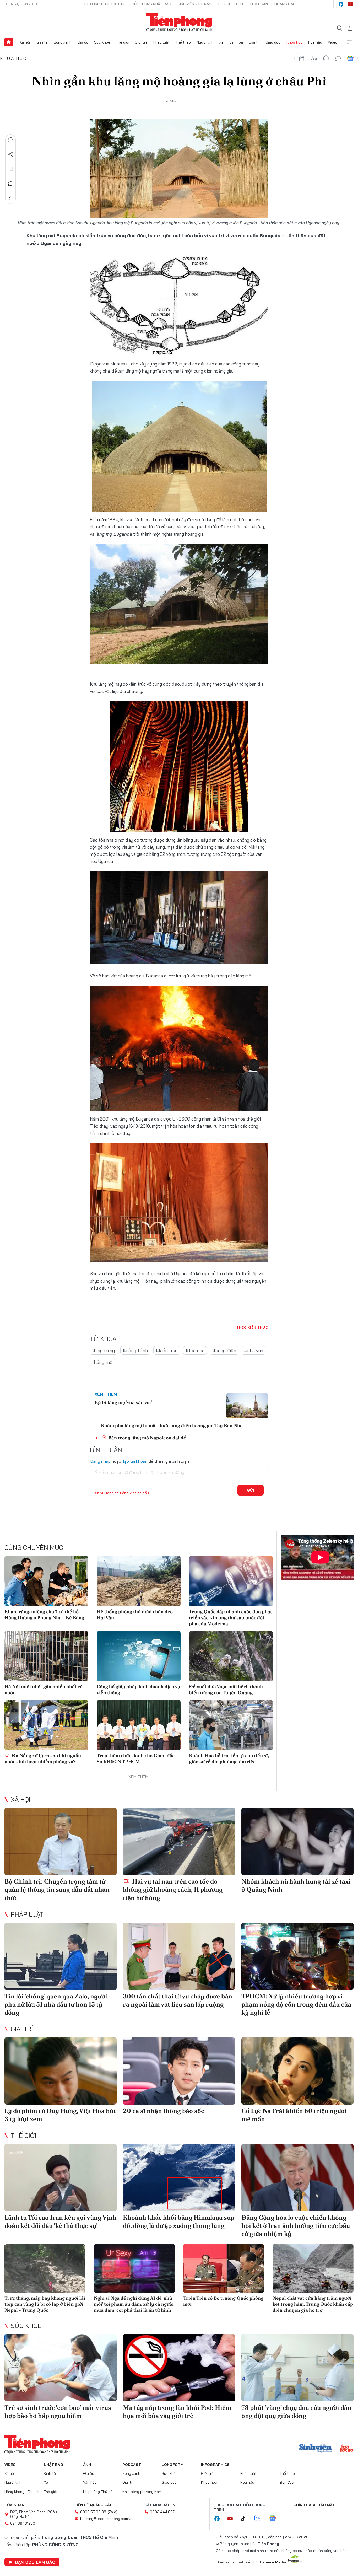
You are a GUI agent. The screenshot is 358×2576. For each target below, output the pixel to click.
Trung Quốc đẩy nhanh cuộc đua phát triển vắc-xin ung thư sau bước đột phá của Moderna (230, 1618)
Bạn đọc (287, 2482)
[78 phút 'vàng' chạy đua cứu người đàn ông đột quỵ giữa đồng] (297, 2368)
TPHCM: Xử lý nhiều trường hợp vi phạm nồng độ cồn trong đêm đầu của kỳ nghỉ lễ (296, 2004)
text (314, 58)
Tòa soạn (259, 4)
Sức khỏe (102, 42)
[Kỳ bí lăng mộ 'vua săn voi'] (247, 1406)
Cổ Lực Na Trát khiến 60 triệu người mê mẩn (294, 2115)
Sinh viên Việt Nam (195, 4)
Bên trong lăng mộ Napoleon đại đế (147, 1438)
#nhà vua (254, 1350)
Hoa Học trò (231, 4)
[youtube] (350, 4)
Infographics (215, 2465)
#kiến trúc (167, 1350)
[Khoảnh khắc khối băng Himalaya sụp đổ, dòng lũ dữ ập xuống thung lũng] (179, 2178)
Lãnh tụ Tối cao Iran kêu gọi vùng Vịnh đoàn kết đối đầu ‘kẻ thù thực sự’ (61, 2222)
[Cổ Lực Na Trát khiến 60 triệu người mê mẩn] (297, 2071)
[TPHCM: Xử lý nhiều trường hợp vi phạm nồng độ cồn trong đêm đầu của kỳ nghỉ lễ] (297, 1956)
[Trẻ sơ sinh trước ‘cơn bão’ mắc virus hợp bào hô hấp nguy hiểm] (61, 2368)
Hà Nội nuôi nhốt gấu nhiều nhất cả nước (44, 1690)
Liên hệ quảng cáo (94, 2505)
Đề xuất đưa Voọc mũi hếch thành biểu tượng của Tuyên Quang (226, 1690)
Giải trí (254, 42)
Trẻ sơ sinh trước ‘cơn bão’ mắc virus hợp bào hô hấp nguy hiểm (58, 2412)
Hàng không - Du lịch (22, 2492)
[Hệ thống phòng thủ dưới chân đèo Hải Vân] (139, 1581)
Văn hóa (236, 42)
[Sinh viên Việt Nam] (316, 2449)
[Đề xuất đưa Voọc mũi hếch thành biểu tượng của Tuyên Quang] (231, 1656)
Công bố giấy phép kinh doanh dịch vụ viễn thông (139, 1690)
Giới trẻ (141, 42)
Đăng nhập (100, 1461)
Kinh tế (42, 42)
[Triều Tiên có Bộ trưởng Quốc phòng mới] (224, 2268)
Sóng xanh (63, 42)
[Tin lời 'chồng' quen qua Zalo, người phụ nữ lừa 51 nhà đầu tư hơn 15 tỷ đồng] (61, 1956)
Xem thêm (349, 42)
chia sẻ (302, 58)
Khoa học (294, 42)
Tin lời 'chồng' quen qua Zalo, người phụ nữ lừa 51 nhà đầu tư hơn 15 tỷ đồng (56, 2004)
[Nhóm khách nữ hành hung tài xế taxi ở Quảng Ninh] (297, 1841)
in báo (326, 58)
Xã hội (25, 42)
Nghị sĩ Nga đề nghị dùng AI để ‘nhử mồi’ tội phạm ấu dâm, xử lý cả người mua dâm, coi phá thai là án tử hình (134, 2304)
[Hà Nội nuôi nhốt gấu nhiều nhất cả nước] (46, 1656)
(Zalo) (113, 2512)
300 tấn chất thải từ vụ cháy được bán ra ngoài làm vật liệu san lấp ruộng (178, 2000)
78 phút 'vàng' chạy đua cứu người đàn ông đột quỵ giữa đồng (296, 2412)
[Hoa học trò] (347, 2449)
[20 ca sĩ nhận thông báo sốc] (179, 2071)
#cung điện (224, 1350)
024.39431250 (23, 2523)
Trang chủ (9, 42)
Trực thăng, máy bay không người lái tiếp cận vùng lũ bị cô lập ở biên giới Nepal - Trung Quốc (45, 2304)
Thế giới (123, 42)
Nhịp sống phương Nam (142, 2492)
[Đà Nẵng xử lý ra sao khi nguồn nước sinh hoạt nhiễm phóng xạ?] (46, 1725)
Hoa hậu (315, 42)
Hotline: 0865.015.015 (104, 4)
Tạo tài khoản (135, 1461)
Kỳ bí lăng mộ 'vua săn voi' (123, 1402)
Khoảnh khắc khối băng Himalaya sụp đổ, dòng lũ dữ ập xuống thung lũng (179, 2222)
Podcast (132, 2465)
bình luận (338, 58)
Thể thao (183, 42)
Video (333, 42)
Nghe (11, 140)
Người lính (205, 42)
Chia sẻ (11, 154)
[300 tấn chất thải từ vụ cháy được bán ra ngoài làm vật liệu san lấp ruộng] (179, 1956)
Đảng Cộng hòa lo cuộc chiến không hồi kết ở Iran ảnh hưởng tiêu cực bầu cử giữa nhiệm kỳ (296, 2226)
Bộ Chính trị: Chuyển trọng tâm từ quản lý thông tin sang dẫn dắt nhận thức (57, 1889)
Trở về (11, 198)
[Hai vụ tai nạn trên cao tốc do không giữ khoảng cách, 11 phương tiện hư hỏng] (179, 1841)
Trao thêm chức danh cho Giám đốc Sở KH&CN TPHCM (136, 1758)
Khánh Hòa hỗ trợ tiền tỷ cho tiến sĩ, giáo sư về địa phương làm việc (229, 1758)
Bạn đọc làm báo (35, 2562)
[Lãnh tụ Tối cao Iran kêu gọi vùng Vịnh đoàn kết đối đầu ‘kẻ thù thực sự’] (61, 2178)
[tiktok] (246, 2519)
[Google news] (275, 2519)
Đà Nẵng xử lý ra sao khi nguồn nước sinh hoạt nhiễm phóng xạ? (43, 1758)
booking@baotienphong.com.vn (106, 2519)
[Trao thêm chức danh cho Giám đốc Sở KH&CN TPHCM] (139, 1725)
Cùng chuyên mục (34, 1547)
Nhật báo (53, 2465)
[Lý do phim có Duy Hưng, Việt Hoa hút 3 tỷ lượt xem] (61, 2071)
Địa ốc (83, 42)
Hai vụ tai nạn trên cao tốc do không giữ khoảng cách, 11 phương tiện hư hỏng (173, 1889)
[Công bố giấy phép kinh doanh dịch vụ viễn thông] (139, 1656)
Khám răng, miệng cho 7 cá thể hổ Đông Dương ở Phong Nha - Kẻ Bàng (44, 1615)
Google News (350, 58)
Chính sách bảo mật (314, 2505)
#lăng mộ (102, 1362)
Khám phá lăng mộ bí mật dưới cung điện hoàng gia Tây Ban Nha (172, 1425)
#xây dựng (104, 1350)
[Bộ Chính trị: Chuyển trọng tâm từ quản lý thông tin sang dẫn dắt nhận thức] (61, 1841)
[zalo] (260, 2519)
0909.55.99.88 (93, 2512)
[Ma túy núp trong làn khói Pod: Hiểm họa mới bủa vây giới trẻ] (179, 2368)
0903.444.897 (162, 2512)
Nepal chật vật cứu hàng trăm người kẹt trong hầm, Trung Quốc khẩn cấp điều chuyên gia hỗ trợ (313, 2304)
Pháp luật (161, 42)
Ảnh (87, 2465)
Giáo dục (273, 42)
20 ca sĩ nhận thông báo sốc (164, 2111)
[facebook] (341, 4)
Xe (221, 42)
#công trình (135, 1350)
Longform (173, 2465)
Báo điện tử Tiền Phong (179, 22)
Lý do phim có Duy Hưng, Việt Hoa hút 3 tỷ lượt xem (60, 2115)
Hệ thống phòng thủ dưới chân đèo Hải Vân (135, 1615)
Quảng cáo (285, 4)
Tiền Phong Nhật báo (151, 4)
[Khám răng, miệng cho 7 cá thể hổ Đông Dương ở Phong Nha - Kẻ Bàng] (46, 1581)
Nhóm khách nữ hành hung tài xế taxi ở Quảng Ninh (296, 1885)
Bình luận (11, 184)
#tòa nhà (195, 1350)
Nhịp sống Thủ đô (98, 2492)
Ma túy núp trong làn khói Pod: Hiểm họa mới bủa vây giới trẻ (177, 2412)
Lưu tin (11, 169)
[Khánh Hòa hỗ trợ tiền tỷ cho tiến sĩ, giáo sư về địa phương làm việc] (231, 1725)
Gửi (251, 1490)
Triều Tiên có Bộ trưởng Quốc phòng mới (223, 2301)
